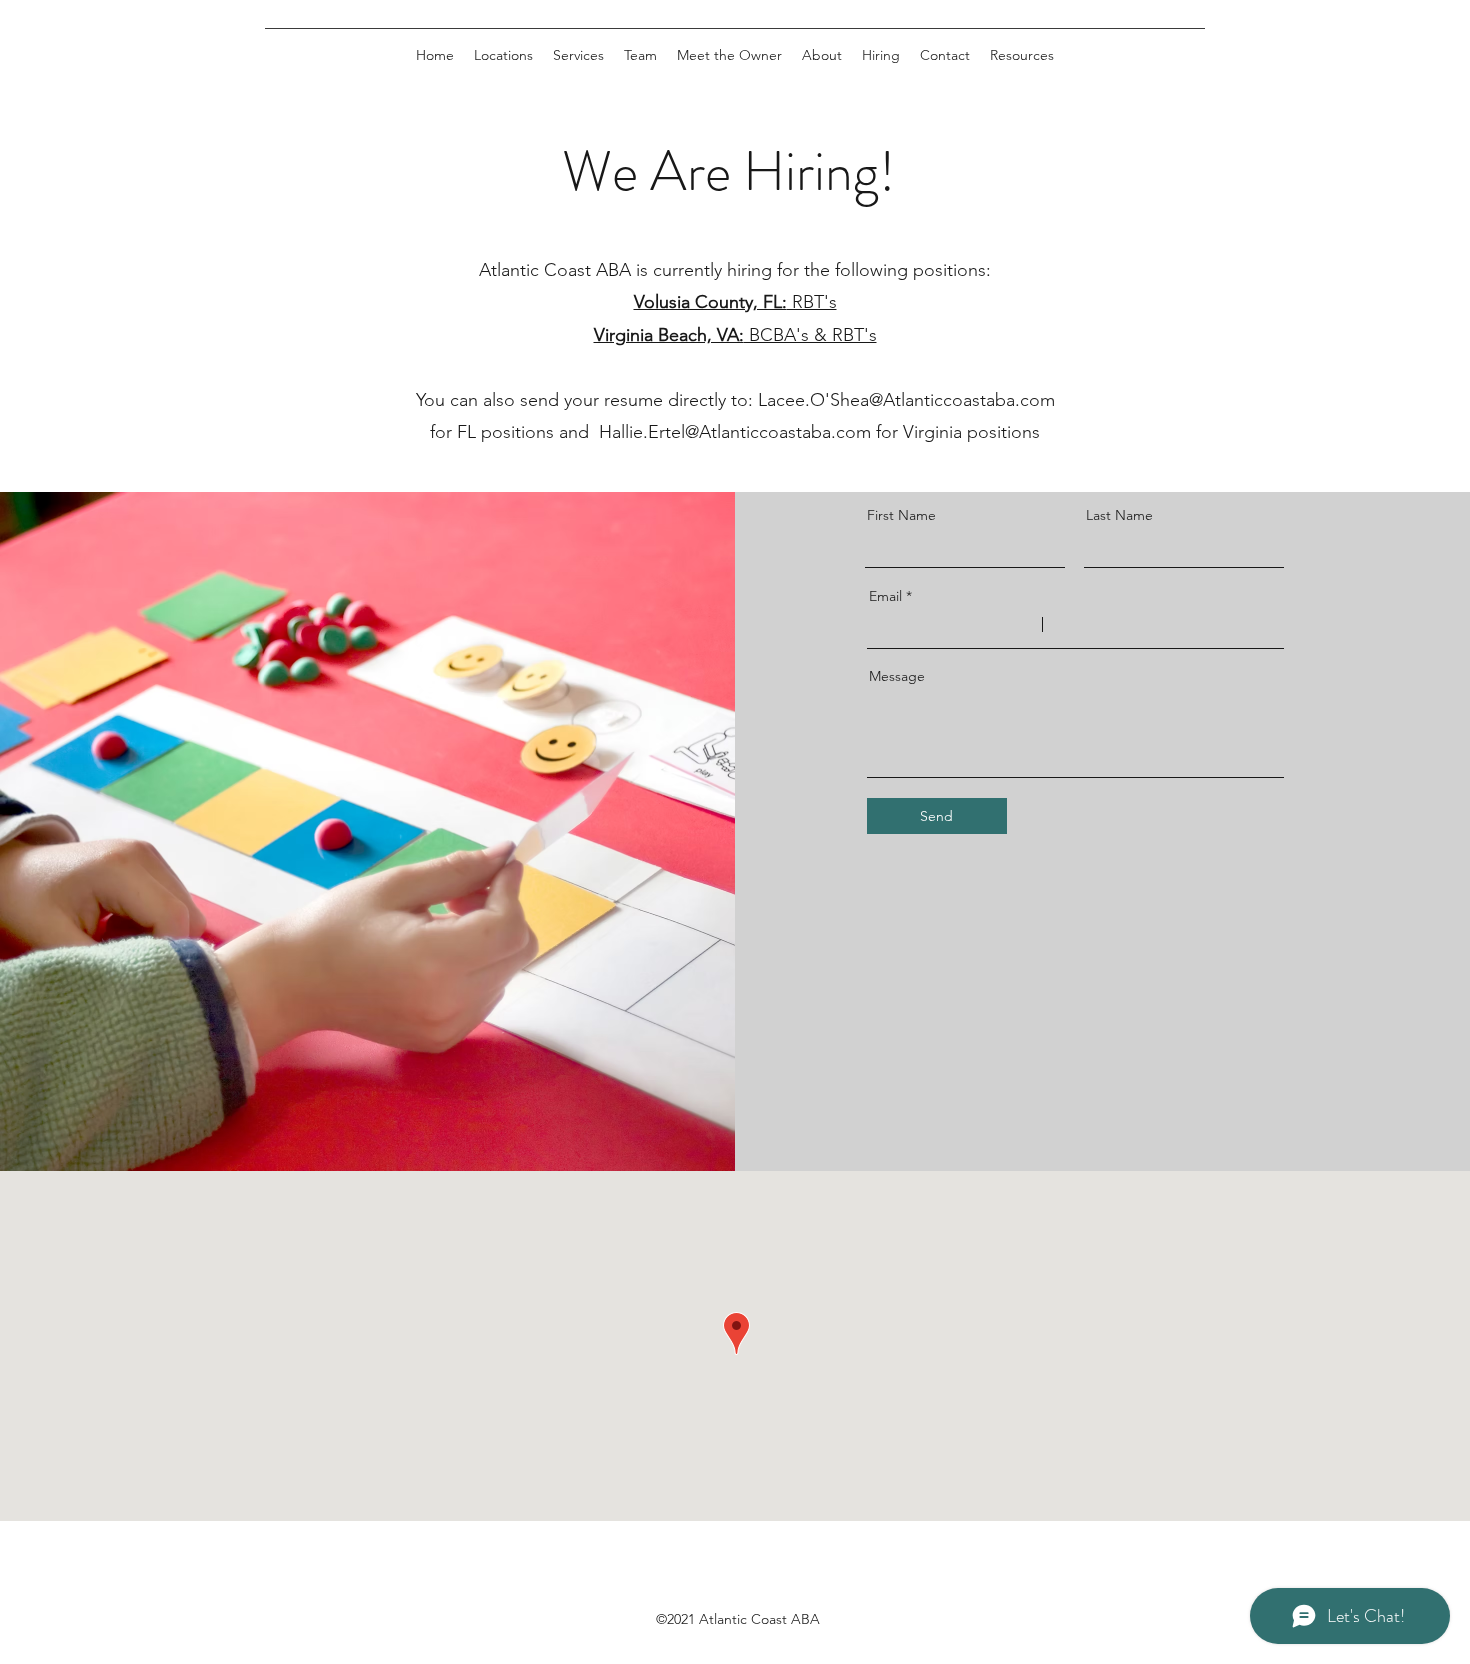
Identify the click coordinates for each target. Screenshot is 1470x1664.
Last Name (1119, 515)
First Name (901, 515)
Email (885, 596)
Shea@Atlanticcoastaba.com (942, 400)
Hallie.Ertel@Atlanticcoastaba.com (735, 432)
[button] (640, 55)
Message (897, 676)
